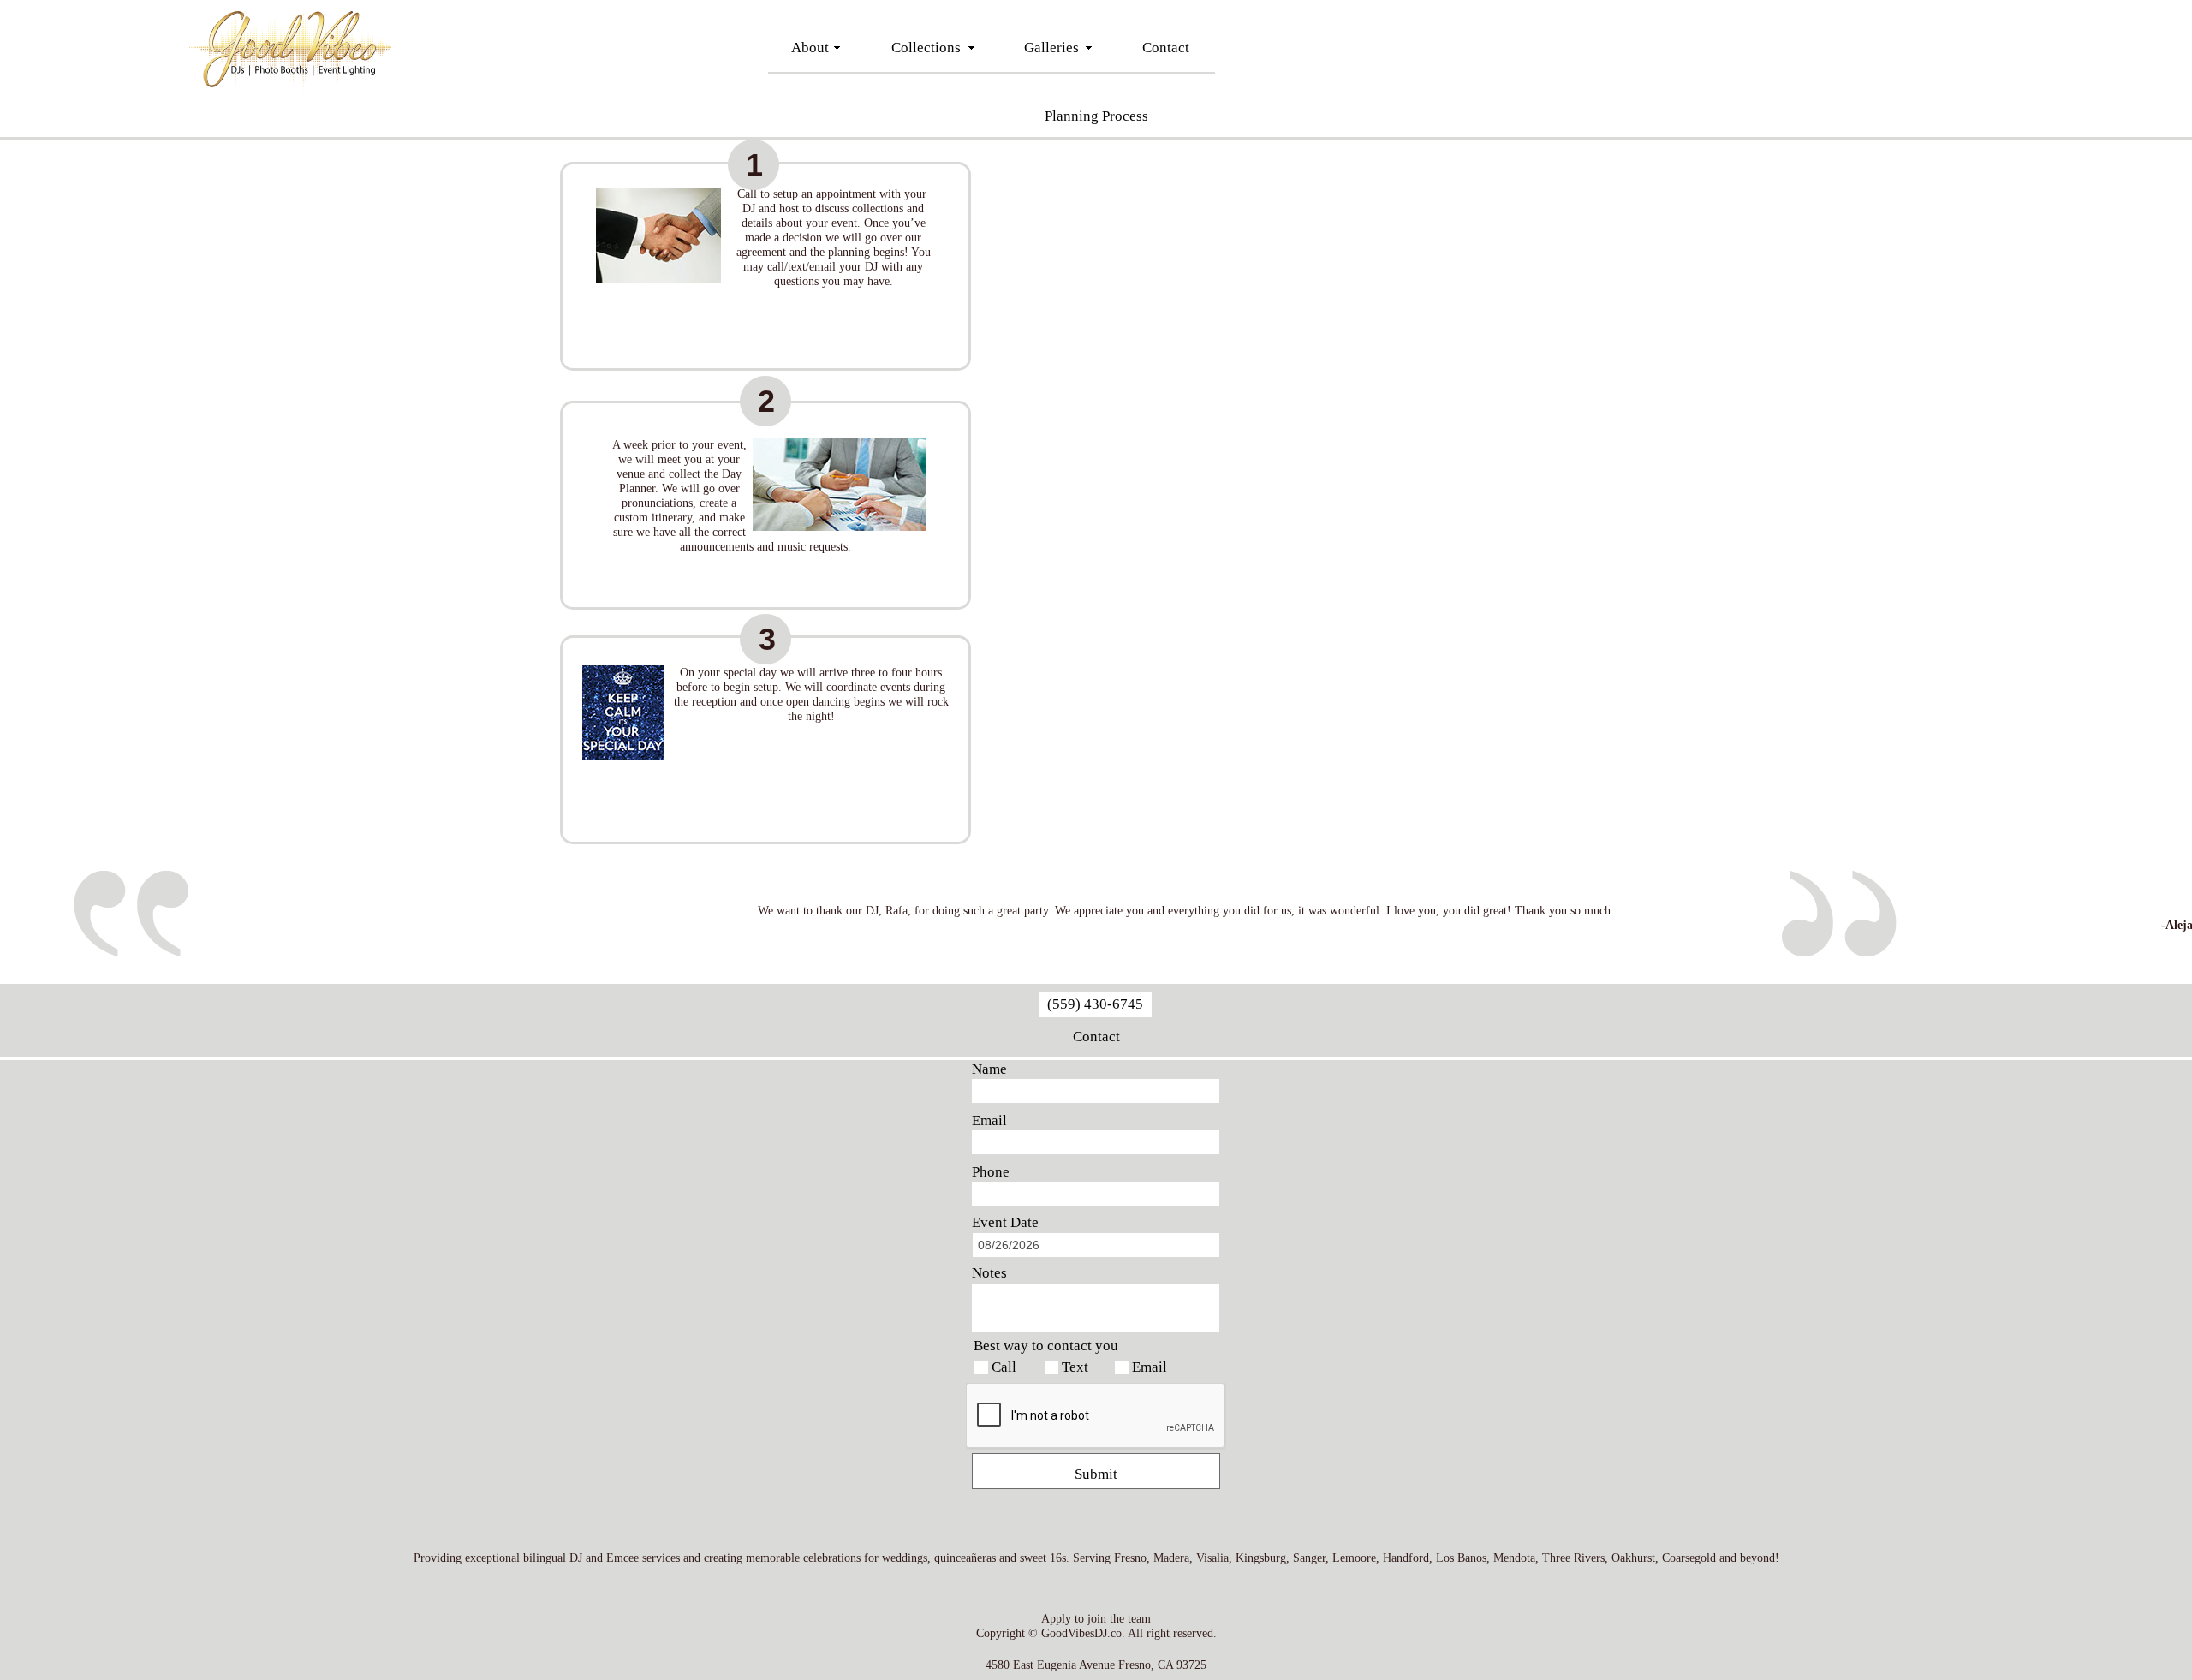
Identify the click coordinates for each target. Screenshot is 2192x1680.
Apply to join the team (1096, 1619)
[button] (753, 165)
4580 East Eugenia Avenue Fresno (1068, 1665)
